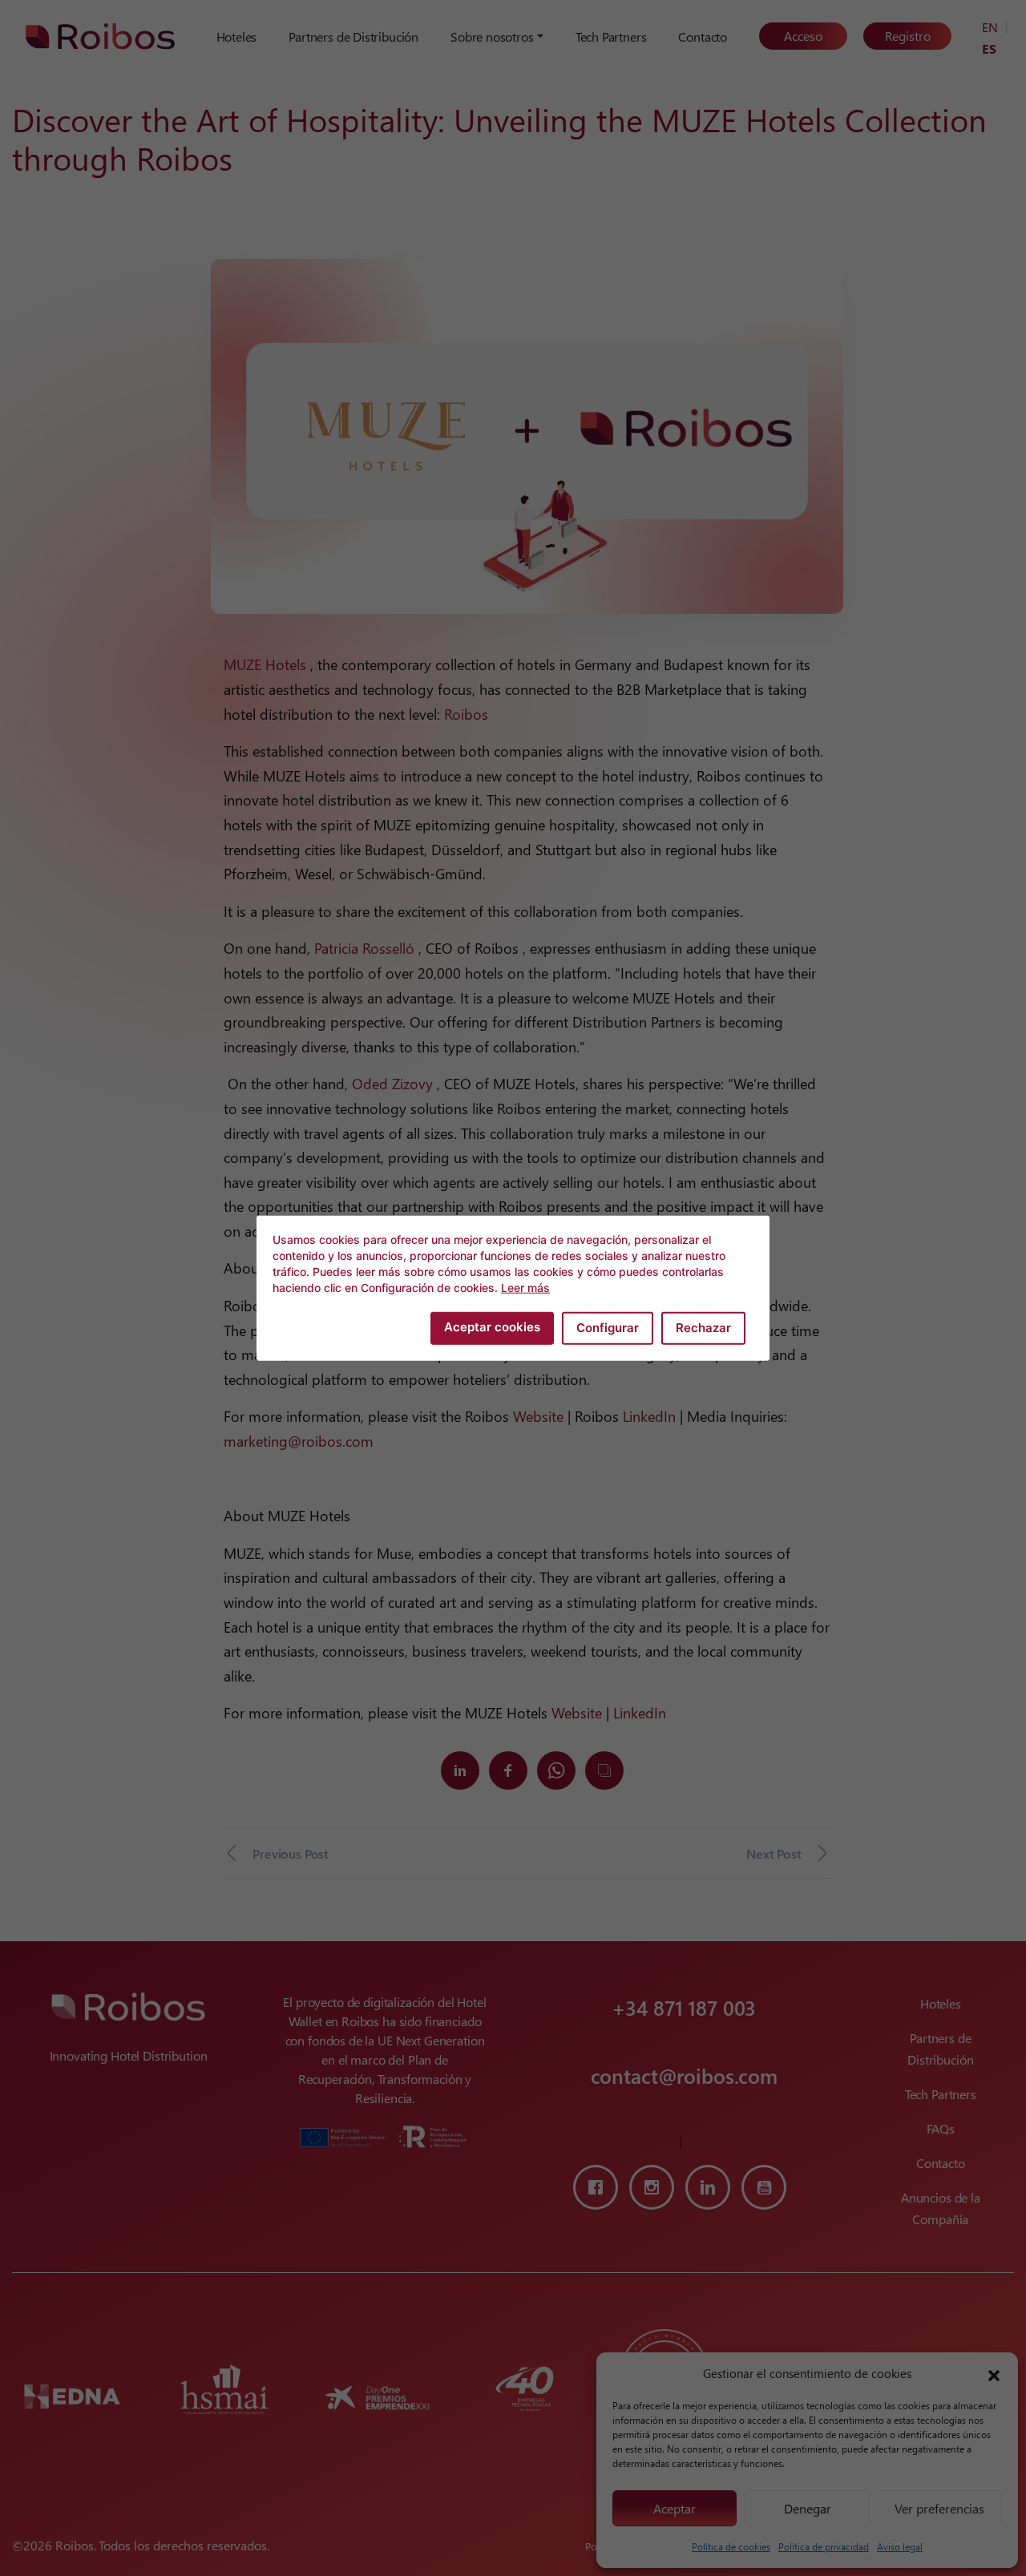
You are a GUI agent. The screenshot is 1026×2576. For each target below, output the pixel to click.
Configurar (608, 1328)
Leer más (525, 1288)
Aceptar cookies (492, 1327)
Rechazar (703, 1328)
